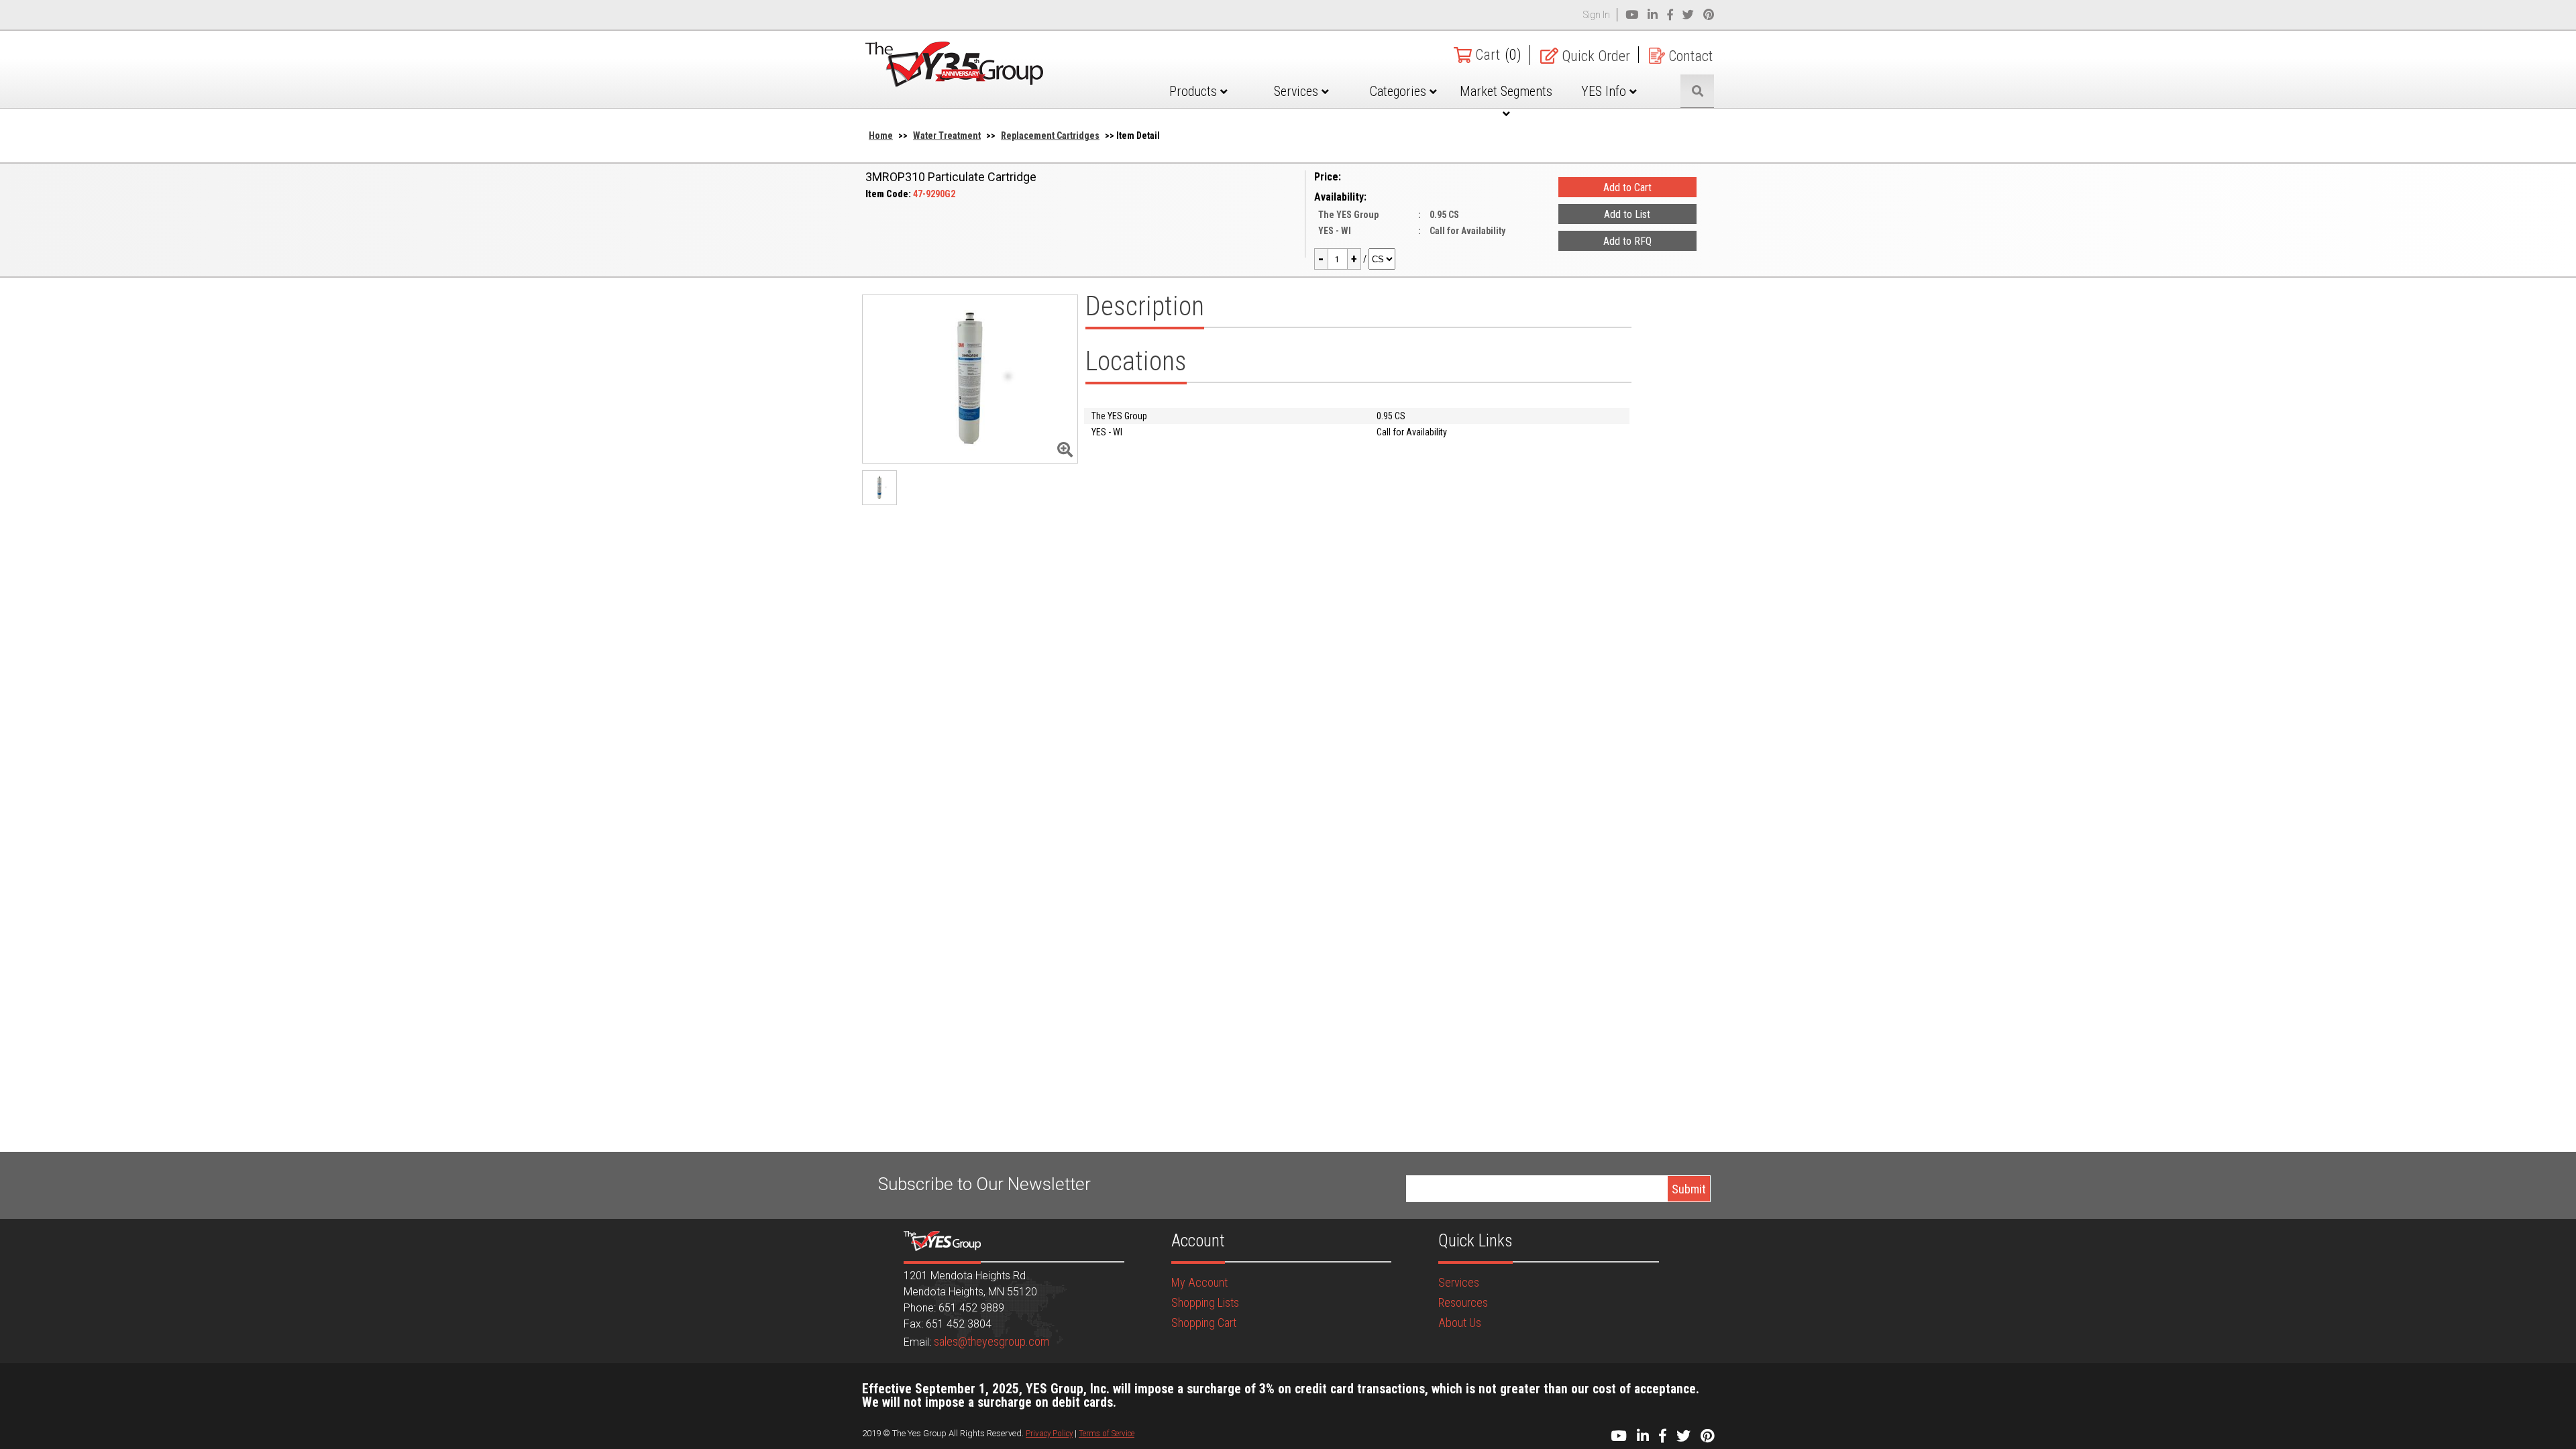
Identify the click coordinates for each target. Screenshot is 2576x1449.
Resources (1463, 1302)
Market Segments (1506, 91)
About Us (1460, 1323)
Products (1195, 91)
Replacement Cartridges (1050, 136)
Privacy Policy (1049, 1433)
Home (881, 136)
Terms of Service (1107, 1433)
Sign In (1597, 15)
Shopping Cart (1204, 1323)
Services (1298, 91)
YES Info (1605, 91)
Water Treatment (947, 136)
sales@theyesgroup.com (991, 1341)
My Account (1199, 1282)
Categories (1400, 91)
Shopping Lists (1205, 1302)
